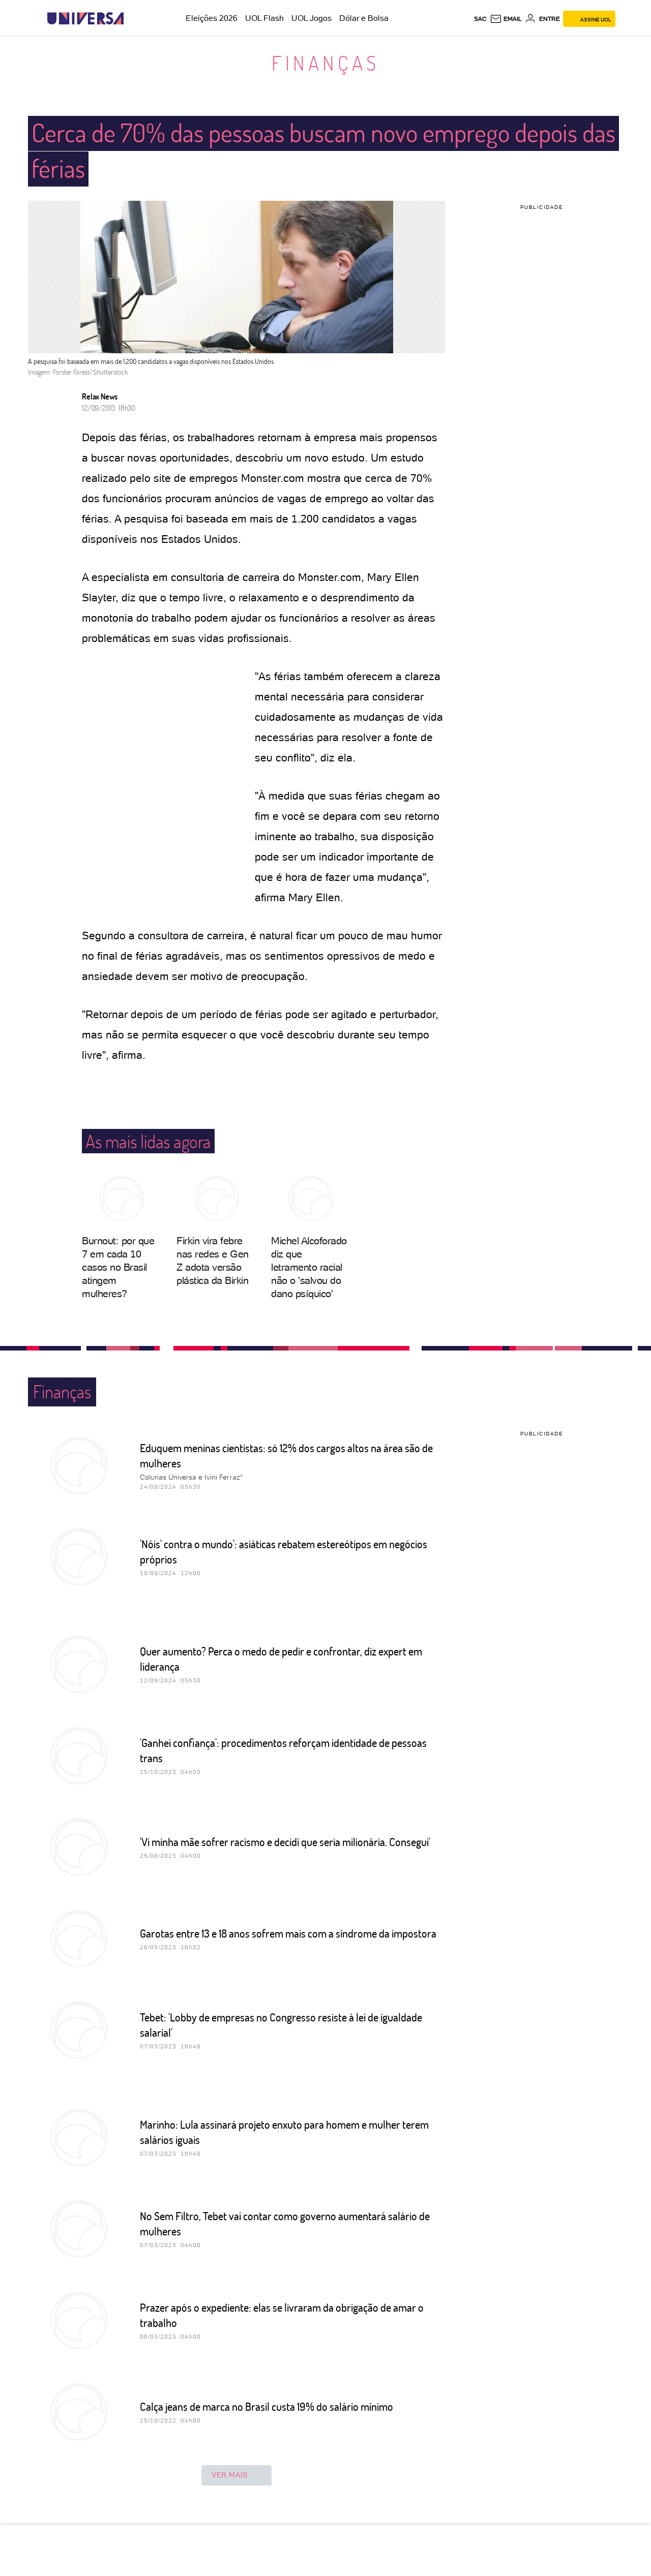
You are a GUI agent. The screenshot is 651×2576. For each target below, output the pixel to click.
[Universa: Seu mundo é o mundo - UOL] (85, 19)
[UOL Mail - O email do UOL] (506, 19)
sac (480, 19)
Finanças (325, 63)
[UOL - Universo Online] (132, 19)
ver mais (230, 2475)
